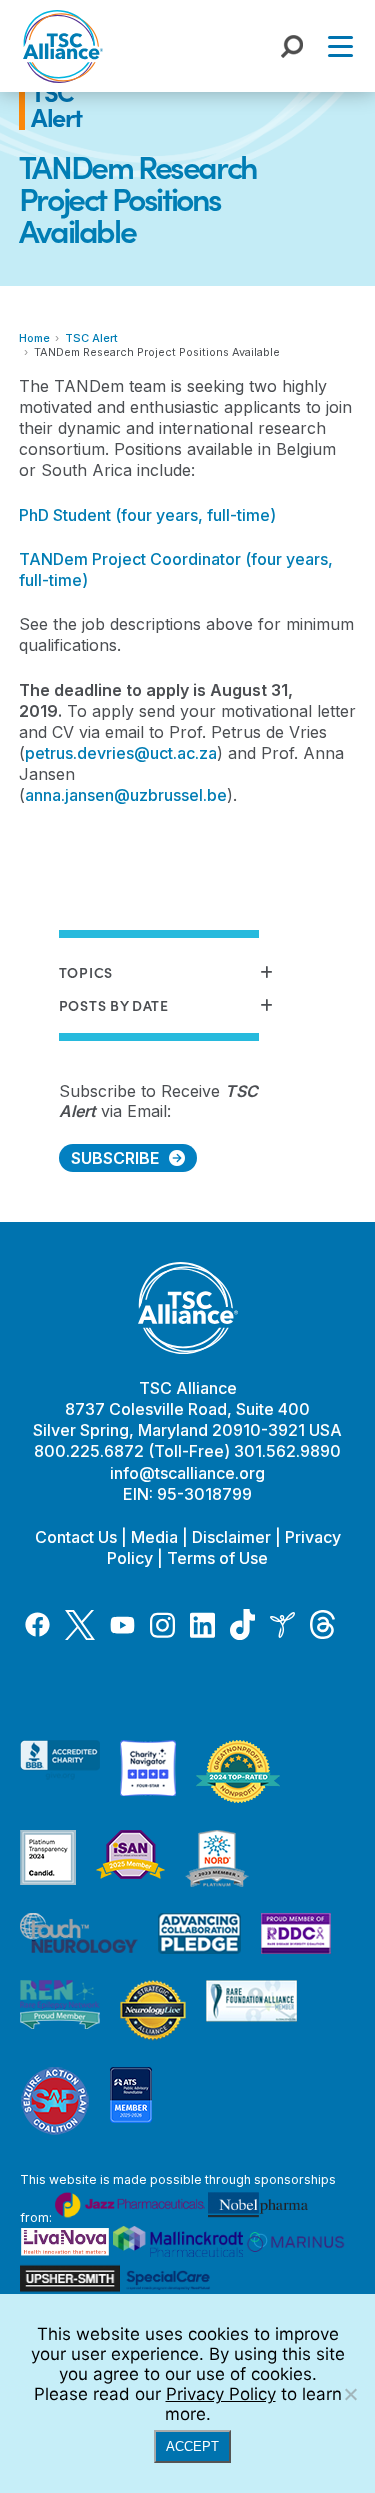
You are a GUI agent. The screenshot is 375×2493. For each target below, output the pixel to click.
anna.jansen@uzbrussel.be (126, 795)
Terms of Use (217, 1558)
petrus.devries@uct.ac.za (121, 753)
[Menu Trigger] (340, 45)
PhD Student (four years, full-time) (147, 515)
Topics (86, 972)
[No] (350, 2394)
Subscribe (115, 1158)
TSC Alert (91, 338)
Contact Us (76, 1537)
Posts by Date (114, 1005)
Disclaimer (231, 1537)
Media (154, 1537)
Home (34, 338)
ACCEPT (192, 2446)
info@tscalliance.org (187, 1473)
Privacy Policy (221, 2394)
